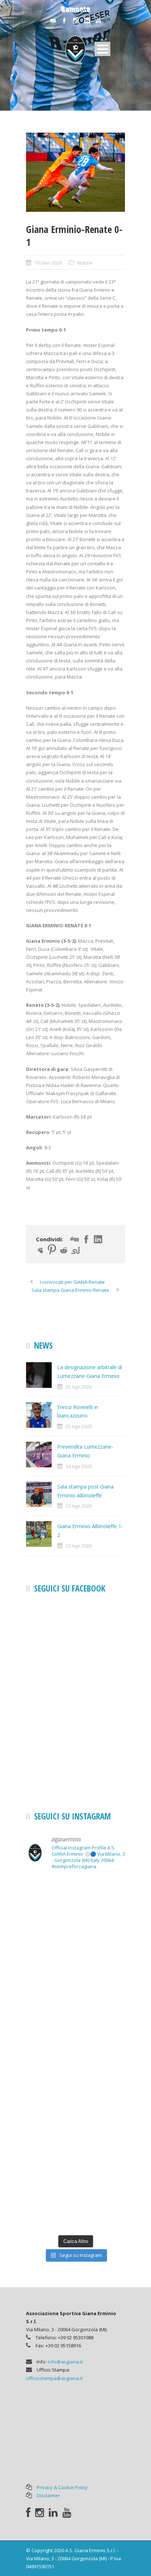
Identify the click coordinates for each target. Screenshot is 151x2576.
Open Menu (102, 49)
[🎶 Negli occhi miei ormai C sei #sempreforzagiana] (75, 2083)
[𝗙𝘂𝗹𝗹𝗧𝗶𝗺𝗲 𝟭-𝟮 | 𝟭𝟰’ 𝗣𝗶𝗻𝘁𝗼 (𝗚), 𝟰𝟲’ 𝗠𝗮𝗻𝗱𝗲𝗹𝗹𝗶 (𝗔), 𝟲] (75, 2024)
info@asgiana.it (65, 2362)
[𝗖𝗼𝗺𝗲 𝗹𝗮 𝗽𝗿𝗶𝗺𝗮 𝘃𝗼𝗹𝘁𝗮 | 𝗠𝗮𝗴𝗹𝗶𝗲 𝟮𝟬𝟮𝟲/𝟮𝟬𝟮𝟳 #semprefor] (75, 2142)
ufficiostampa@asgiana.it (54, 2378)
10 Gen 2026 (48, 263)
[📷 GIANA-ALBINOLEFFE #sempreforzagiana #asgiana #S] (75, 1965)
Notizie (85, 263)
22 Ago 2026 (79, 1506)
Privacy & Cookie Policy (62, 2487)
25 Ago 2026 (79, 1387)
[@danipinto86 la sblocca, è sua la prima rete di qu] (75, 1906)
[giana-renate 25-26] (75, 172)
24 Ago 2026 (79, 1466)
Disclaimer (48, 2495)
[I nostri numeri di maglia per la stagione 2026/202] (75, 2201)
